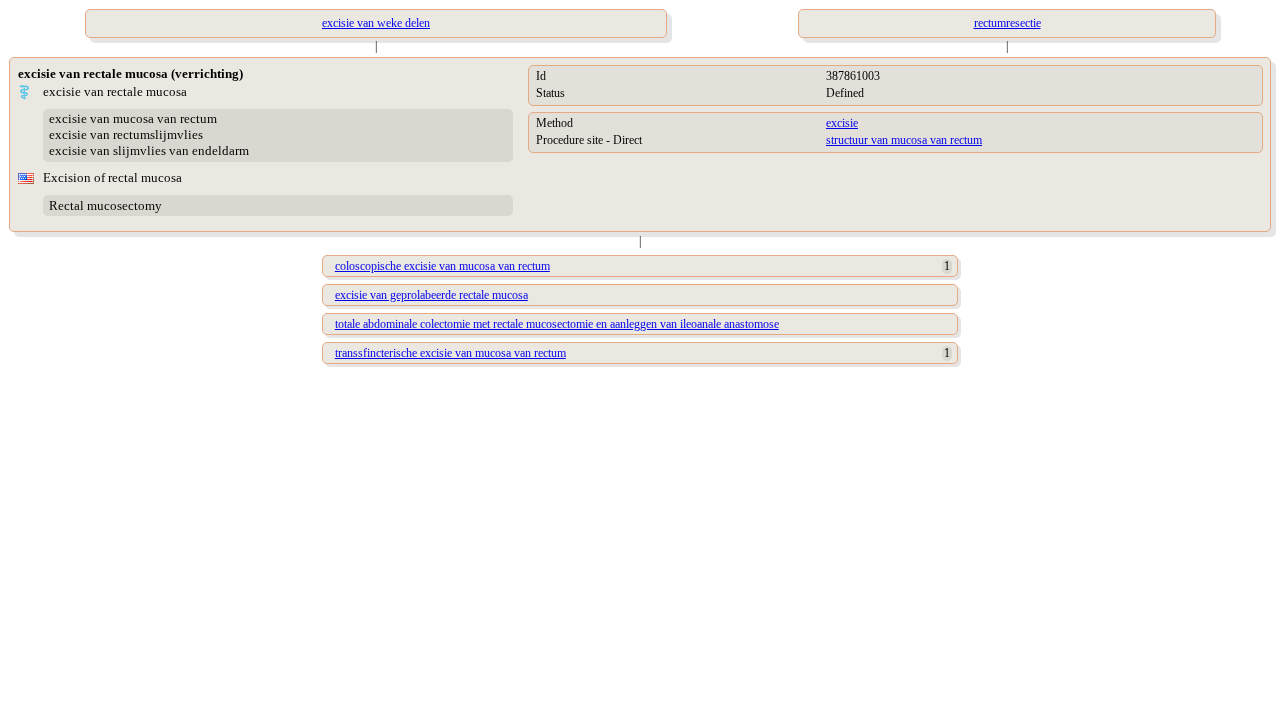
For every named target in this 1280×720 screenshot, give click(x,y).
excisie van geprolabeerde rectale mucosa (431, 295)
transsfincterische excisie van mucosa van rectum (450, 353)
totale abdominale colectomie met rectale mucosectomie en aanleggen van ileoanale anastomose (557, 324)
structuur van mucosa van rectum (904, 140)
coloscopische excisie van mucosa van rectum (442, 266)
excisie (842, 123)
